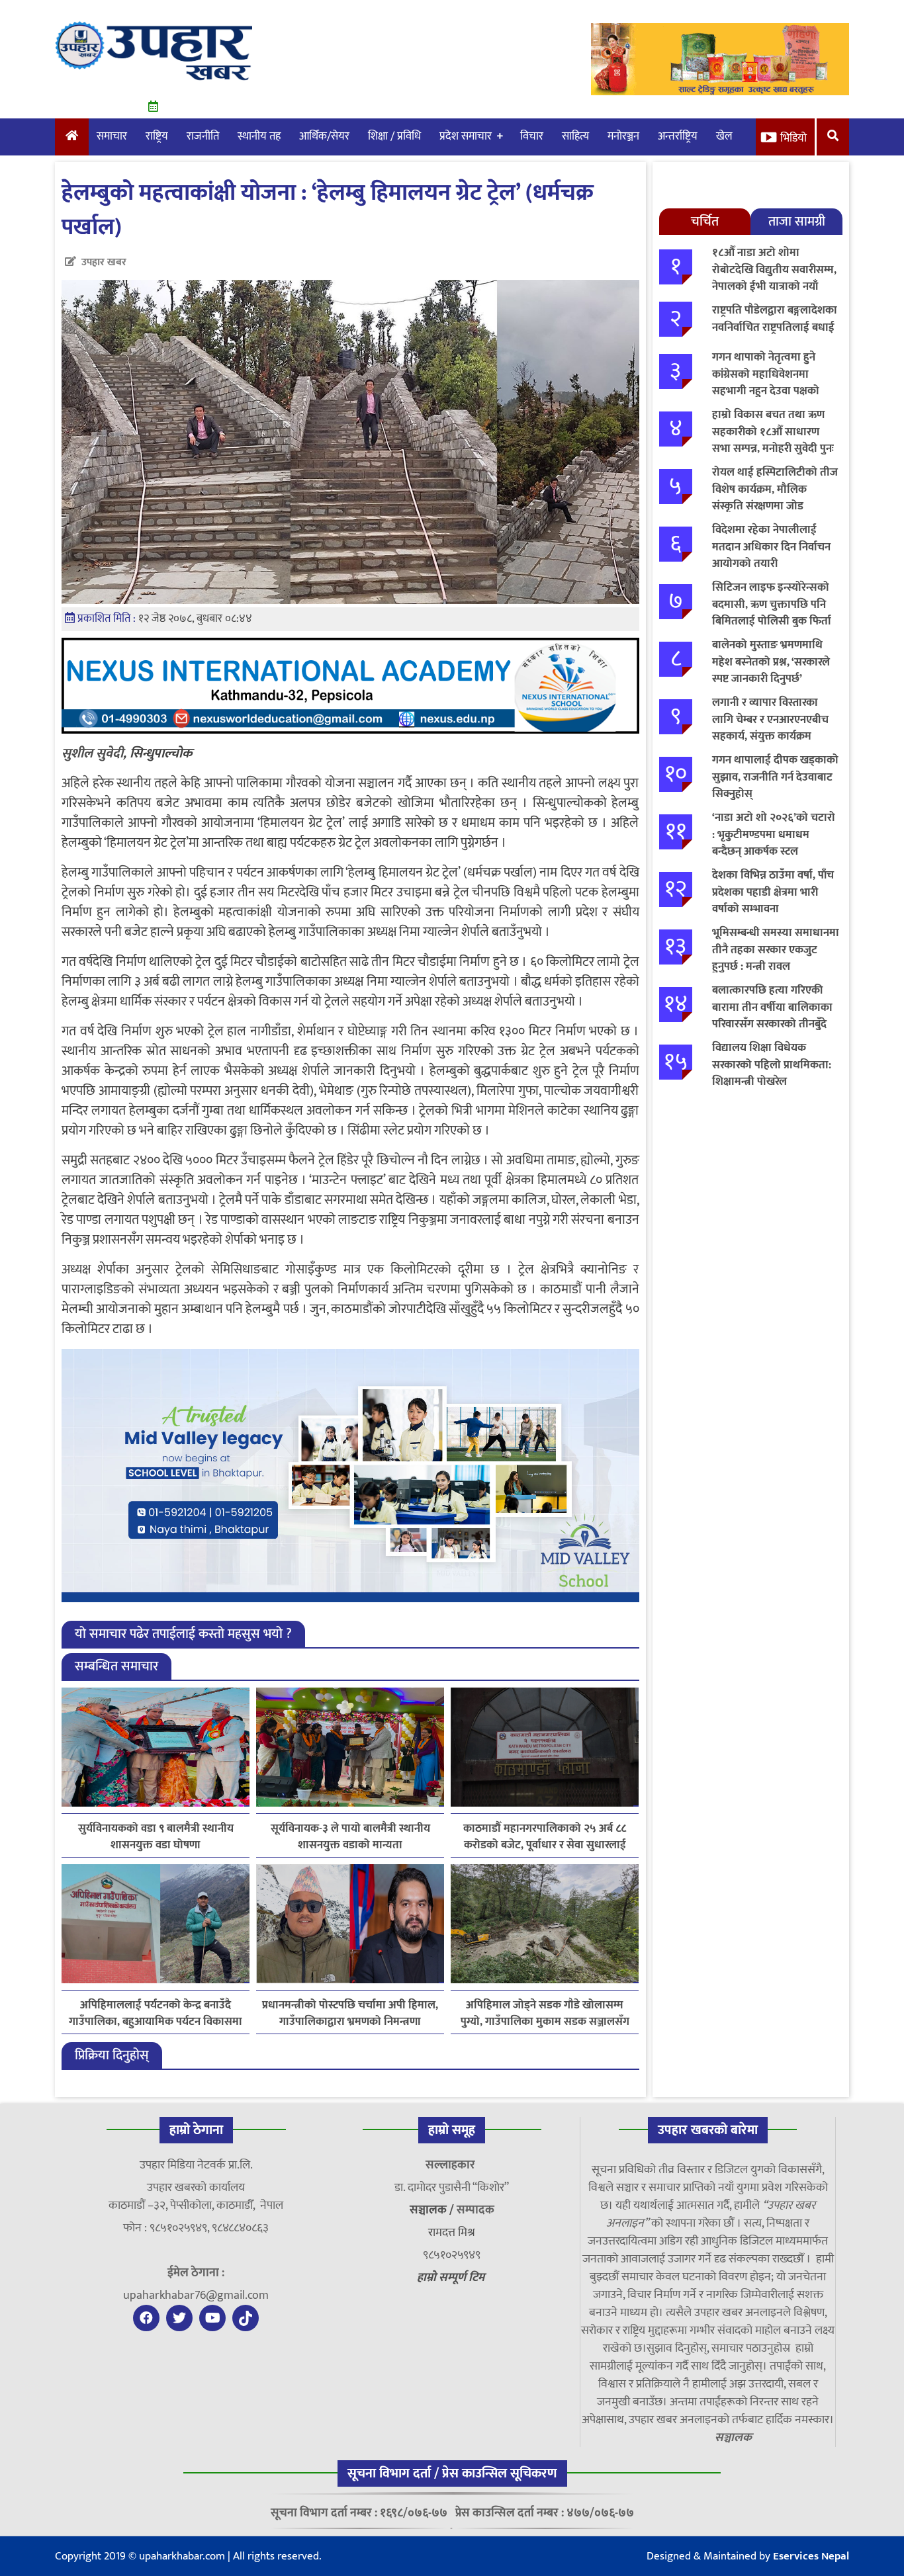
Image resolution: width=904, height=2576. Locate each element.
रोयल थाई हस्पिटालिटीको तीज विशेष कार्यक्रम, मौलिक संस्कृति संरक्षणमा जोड (775, 489)
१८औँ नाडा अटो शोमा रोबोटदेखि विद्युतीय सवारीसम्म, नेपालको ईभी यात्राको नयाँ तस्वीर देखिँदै (774, 278)
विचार (532, 136)
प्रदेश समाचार (466, 136)
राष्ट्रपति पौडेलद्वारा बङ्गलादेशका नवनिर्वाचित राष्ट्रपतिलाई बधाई (775, 319)
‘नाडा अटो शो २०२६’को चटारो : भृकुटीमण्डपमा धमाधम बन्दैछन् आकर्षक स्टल (774, 835)
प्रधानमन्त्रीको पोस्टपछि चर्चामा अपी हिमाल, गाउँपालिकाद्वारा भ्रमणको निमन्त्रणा (350, 2014)
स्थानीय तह (259, 136)
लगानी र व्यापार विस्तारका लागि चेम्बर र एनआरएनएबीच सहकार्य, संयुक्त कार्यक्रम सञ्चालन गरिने (770, 728)
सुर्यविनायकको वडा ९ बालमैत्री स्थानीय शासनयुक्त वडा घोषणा (156, 1837)
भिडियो (793, 138)
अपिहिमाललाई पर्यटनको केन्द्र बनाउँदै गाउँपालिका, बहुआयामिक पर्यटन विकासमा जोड (156, 2014)
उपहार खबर (104, 262)
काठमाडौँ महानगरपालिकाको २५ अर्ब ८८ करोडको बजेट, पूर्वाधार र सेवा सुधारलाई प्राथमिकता (545, 1837)
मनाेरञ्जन (623, 136)
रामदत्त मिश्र (452, 2233)
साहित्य (575, 136)
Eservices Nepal (811, 2556)
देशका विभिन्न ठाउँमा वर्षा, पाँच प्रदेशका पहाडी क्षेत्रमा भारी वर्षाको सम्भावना (773, 892)
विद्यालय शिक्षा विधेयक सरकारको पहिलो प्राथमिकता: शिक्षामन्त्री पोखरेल (772, 1065)
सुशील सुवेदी (92, 753)
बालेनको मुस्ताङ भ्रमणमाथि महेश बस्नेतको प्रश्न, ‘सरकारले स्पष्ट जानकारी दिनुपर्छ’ (771, 662)
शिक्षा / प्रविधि (394, 136)
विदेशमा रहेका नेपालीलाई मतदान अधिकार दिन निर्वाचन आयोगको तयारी (771, 547)
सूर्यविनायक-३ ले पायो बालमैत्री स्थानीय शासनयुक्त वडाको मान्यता (350, 1837)
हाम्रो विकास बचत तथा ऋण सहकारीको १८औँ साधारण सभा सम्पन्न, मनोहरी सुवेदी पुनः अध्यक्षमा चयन (773, 440)
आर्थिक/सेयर (324, 136)
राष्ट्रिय (157, 136)
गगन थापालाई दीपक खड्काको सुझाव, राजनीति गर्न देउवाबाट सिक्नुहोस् (775, 777)
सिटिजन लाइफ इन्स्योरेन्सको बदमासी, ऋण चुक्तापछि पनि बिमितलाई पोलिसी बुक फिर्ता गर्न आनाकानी (772, 613)
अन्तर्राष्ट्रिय (678, 136)
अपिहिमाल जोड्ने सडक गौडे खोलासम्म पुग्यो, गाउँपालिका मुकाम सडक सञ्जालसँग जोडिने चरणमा (545, 2014)
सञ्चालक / (433, 2210)
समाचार (112, 136)
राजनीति (203, 136)
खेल (724, 136)
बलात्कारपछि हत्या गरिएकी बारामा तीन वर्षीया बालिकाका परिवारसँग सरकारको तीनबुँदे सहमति (772, 1016)
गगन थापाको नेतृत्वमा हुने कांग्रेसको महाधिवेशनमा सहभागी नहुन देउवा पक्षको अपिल (766, 383)
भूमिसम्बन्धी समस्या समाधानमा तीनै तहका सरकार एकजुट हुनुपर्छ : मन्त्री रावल (776, 950)
